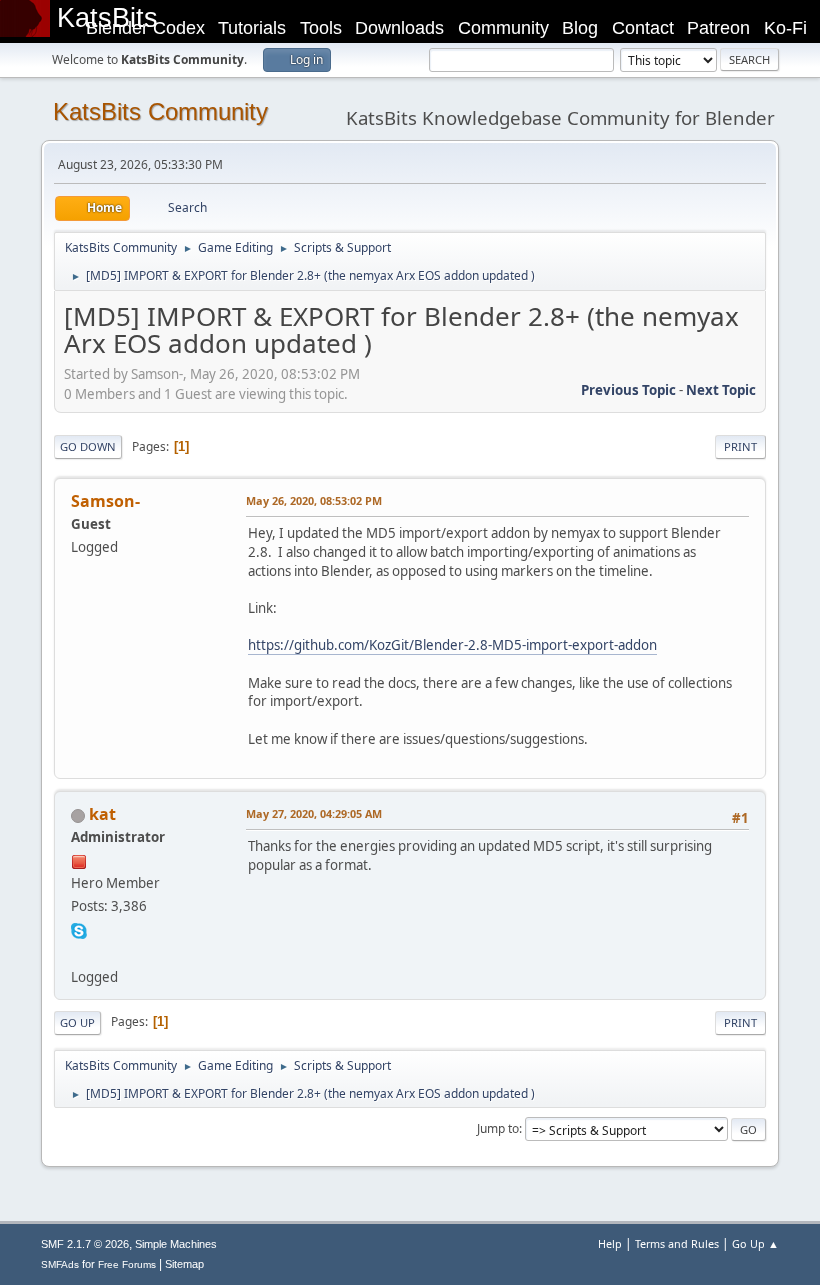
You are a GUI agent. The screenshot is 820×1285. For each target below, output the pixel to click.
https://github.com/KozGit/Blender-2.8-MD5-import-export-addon (452, 645)
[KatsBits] (79, 952)
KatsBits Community (160, 111)
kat (102, 814)
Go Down (88, 446)
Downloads (399, 28)
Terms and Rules (677, 1243)
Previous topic (628, 390)
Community (503, 28)
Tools (321, 28)
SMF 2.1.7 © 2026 (85, 1244)
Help (610, 1243)
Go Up (77, 1022)
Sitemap (184, 1264)
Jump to (498, 1128)
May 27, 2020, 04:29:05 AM (314, 813)
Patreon (718, 28)
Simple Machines (176, 1244)
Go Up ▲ (755, 1243)
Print (740, 446)
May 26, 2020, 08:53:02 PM (314, 500)
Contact (643, 28)
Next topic (721, 390)
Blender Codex (145, 28)
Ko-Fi (785, 28)
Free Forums (127, 1264)
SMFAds (60, 1264)
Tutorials (252, 28)
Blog (580, 28)
